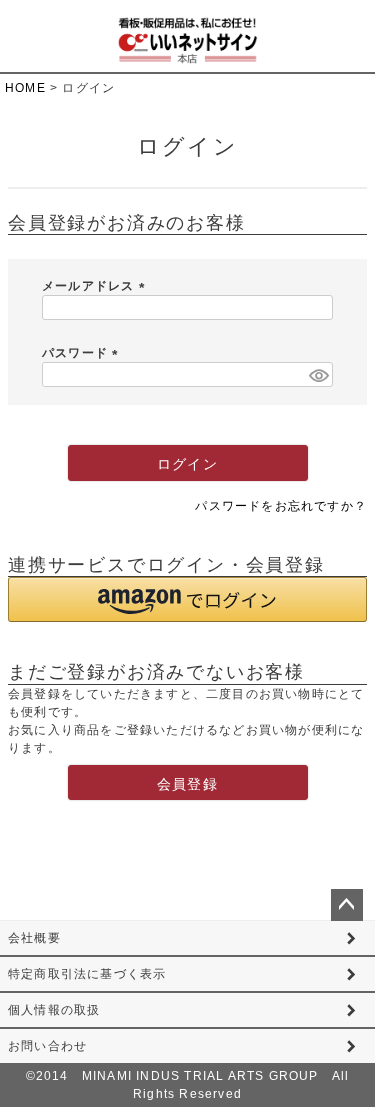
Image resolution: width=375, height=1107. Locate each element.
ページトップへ (347, 905)
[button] (187, 599)
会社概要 (34, 938)
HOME (25, 88)
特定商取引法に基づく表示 (87, 974)
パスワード (83, 353)
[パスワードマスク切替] (318, 374)
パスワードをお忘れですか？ (281, 506)
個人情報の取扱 (54, 1010)
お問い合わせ (47, 1046)
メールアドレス (96, 286)
